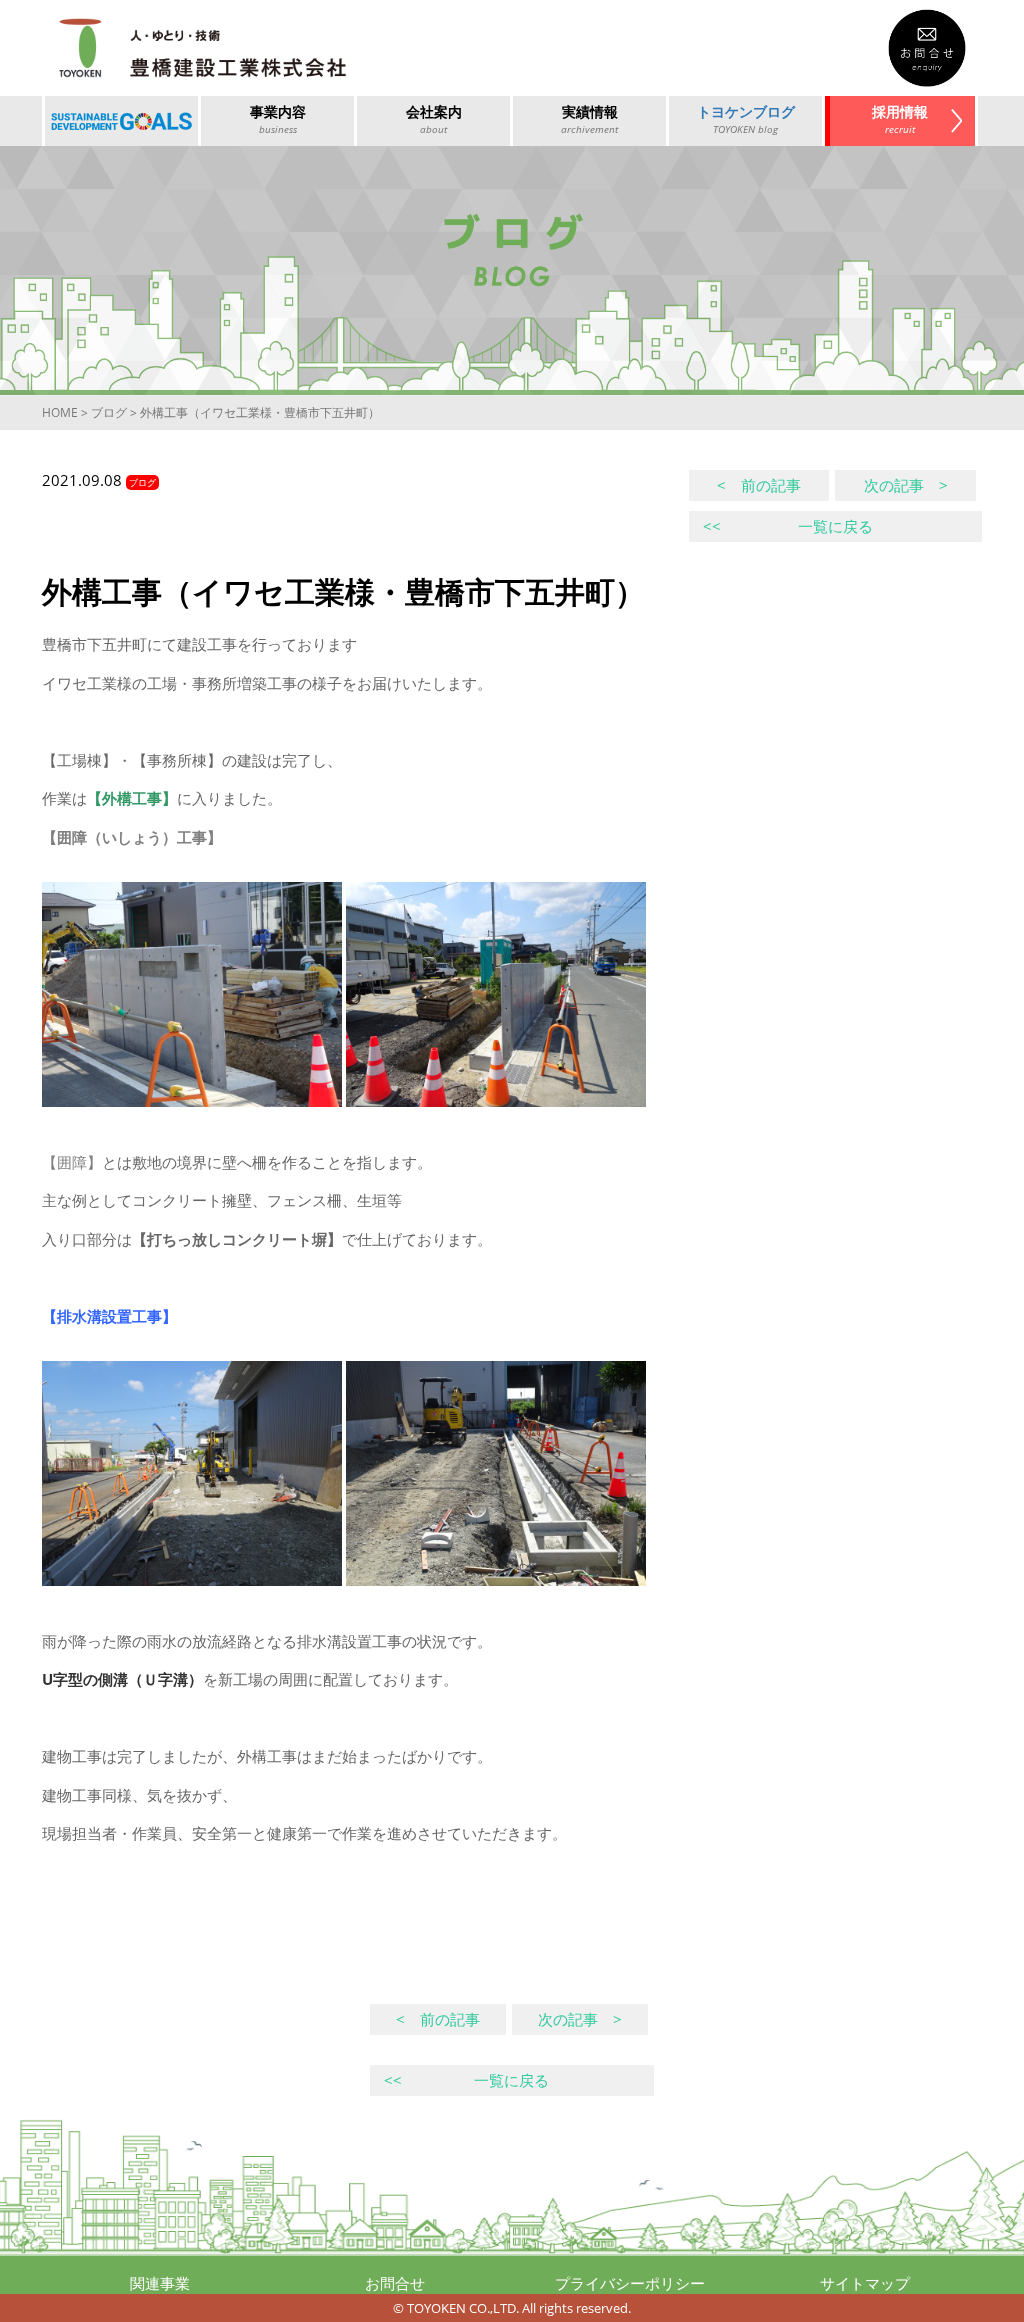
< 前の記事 (759, 485)
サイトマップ (865, 2283)
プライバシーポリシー (630, 2283)
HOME (60, 412)
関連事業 (160, 2283)
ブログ (109, 412)
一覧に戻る (788, 526)
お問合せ (395, 2283)
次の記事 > (906, 485)
